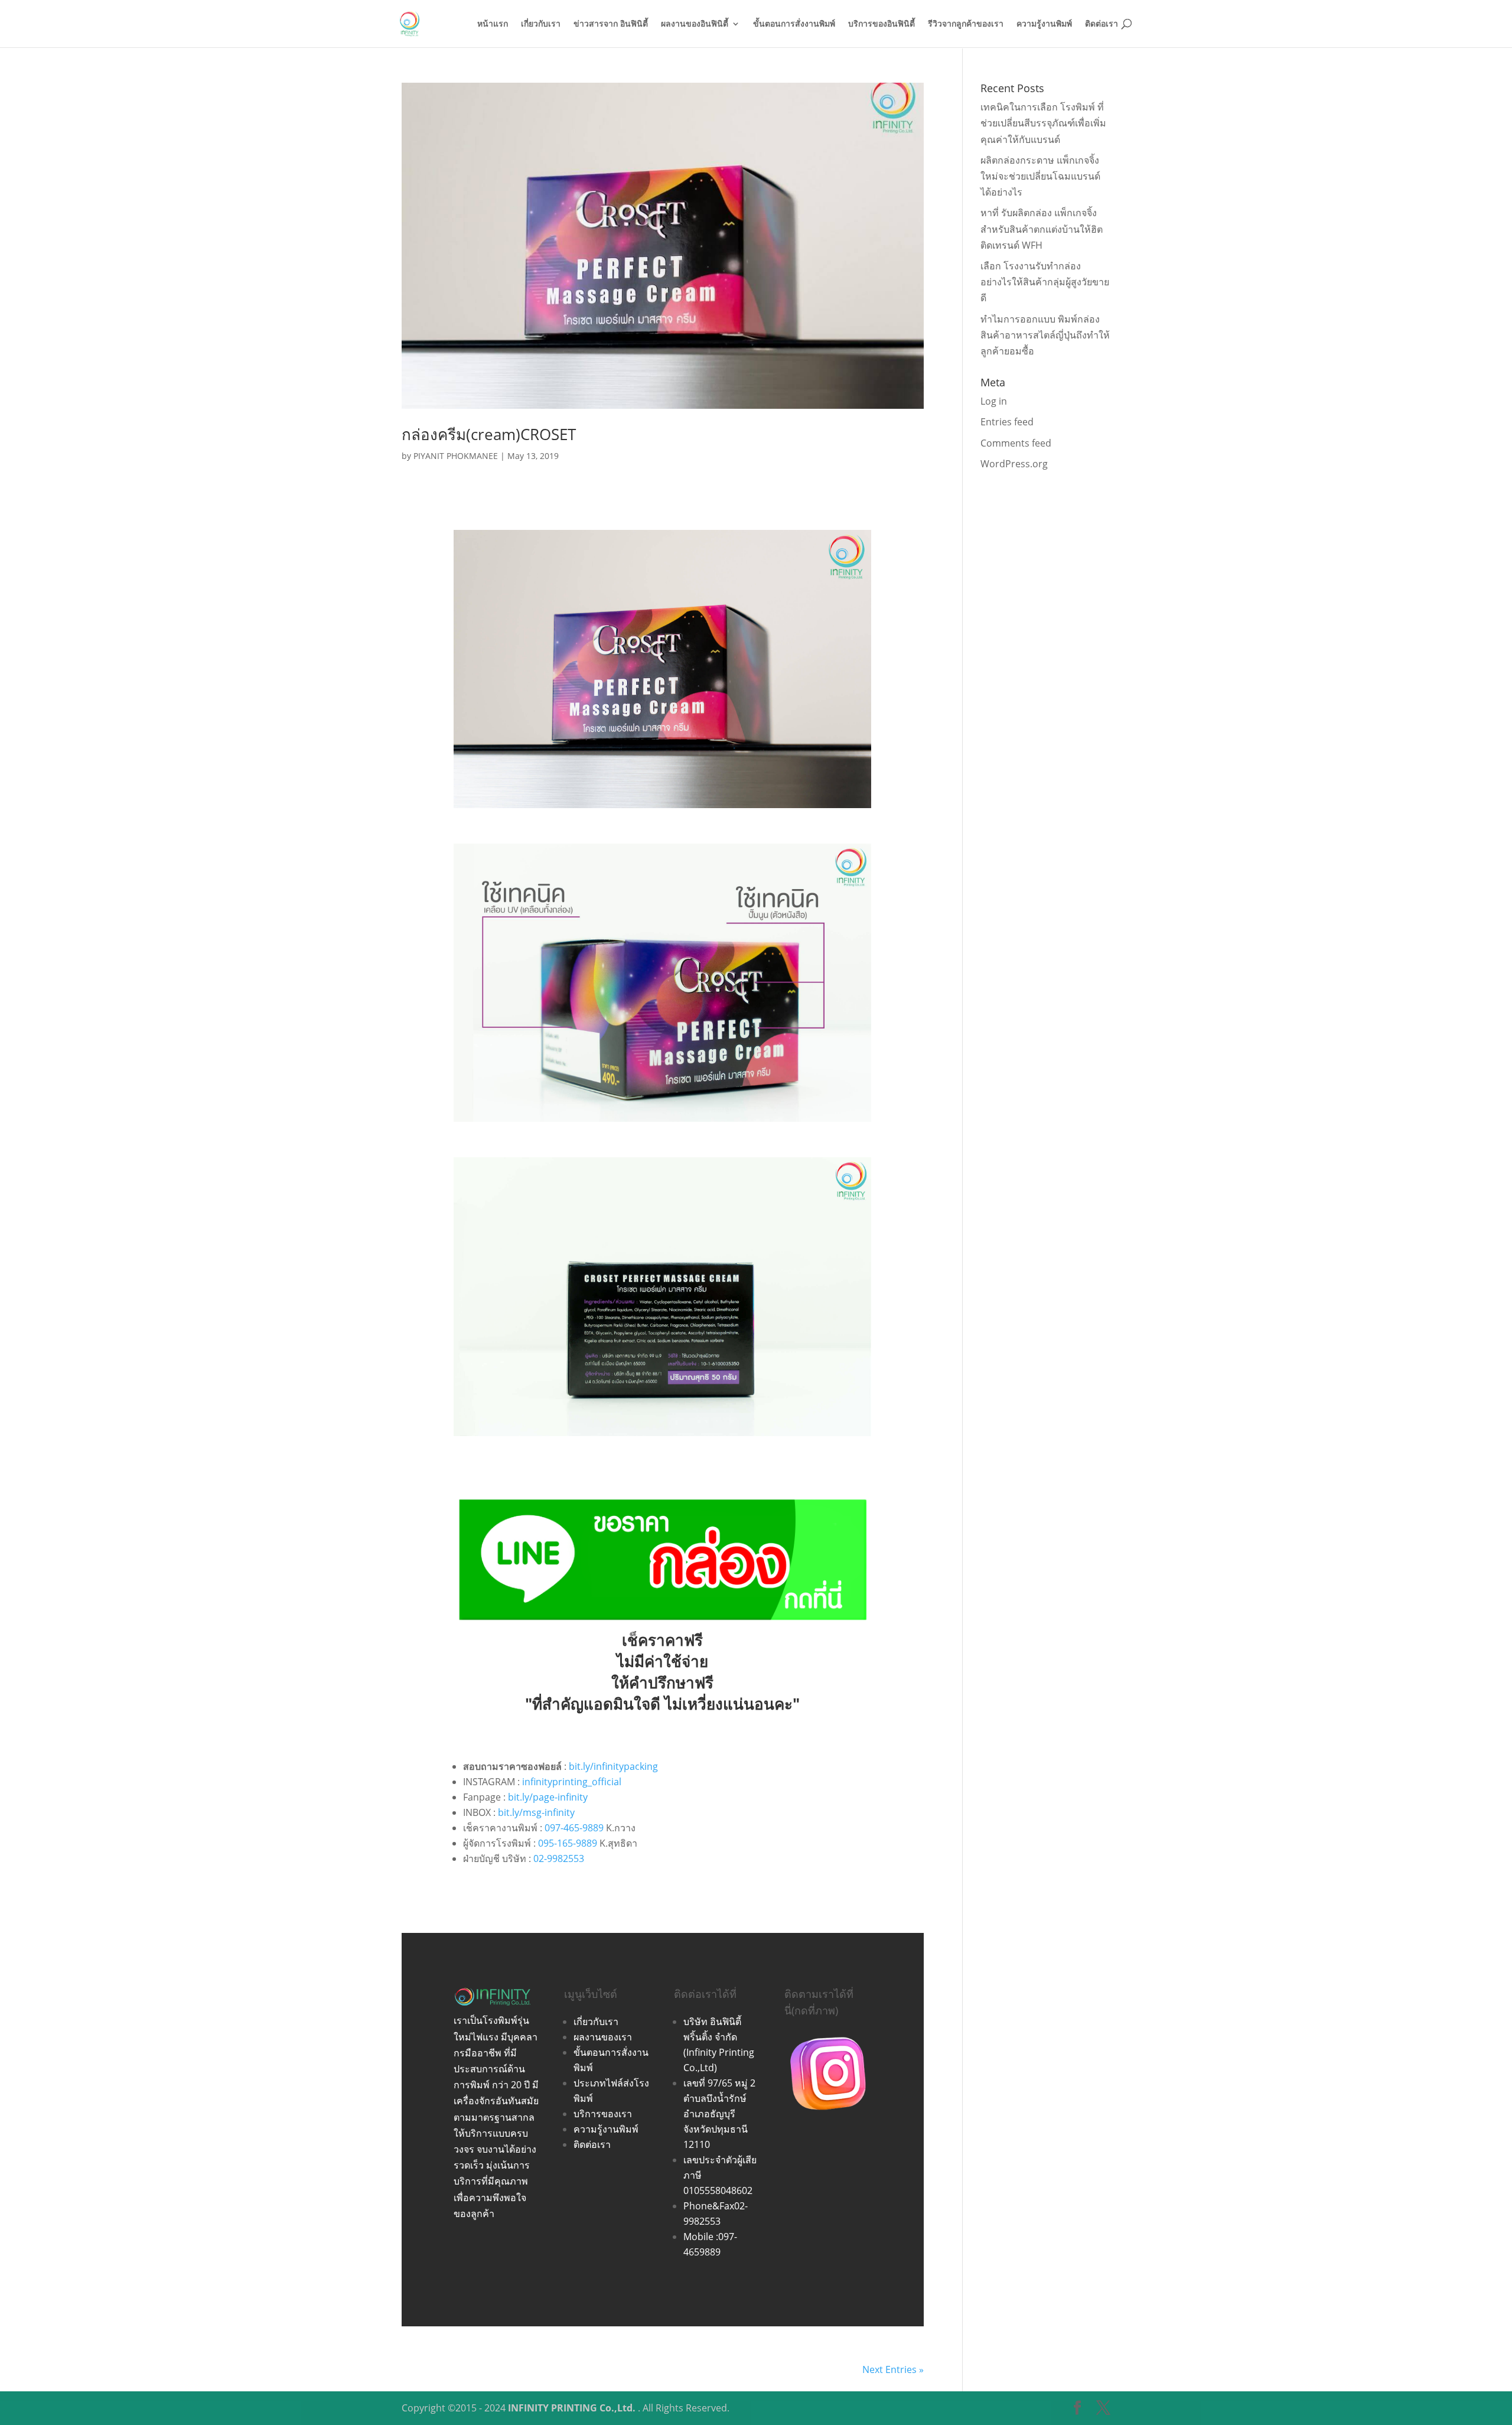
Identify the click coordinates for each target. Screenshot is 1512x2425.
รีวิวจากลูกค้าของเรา (966, 24)
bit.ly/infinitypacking (613, 1766)
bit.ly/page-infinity (548, 1797)
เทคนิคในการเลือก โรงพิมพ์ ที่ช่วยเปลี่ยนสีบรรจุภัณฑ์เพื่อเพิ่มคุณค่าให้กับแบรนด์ (1043, 123)
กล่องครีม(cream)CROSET (489, 434)
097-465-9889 (574, 1828)
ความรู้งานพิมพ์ (1044, 24)
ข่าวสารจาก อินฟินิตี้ (611, 24)
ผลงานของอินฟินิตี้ (695, 24)
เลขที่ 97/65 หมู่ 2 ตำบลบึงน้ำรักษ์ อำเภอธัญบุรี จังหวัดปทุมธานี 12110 (719, 2114)
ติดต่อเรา (1102, 24)
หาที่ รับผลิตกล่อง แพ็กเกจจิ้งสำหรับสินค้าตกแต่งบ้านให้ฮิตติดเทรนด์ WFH (1042, 229)
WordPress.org (1014, 464)
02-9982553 (559, 1858)
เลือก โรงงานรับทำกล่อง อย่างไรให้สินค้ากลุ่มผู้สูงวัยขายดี (1045, 282)
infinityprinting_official (572, 1782)
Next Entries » (893, 2369)
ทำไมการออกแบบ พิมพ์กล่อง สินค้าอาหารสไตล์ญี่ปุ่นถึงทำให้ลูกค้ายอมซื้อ (1045, 335)
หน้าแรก (493, 24)
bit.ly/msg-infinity (536, 1812)
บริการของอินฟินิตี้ (882, 24)
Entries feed (1007, 422)
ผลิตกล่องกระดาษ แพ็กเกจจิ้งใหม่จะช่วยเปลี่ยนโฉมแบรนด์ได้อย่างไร (1040, 176)
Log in (994, 401)
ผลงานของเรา (603, 2037)
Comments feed (1016, 443)
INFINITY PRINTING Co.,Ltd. (572, 2408)
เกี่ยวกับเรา (541, 24)
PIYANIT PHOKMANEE (456, 456)
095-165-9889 (568, 1843)
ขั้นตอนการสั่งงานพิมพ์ (794, 24)
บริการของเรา (603, 2114)
